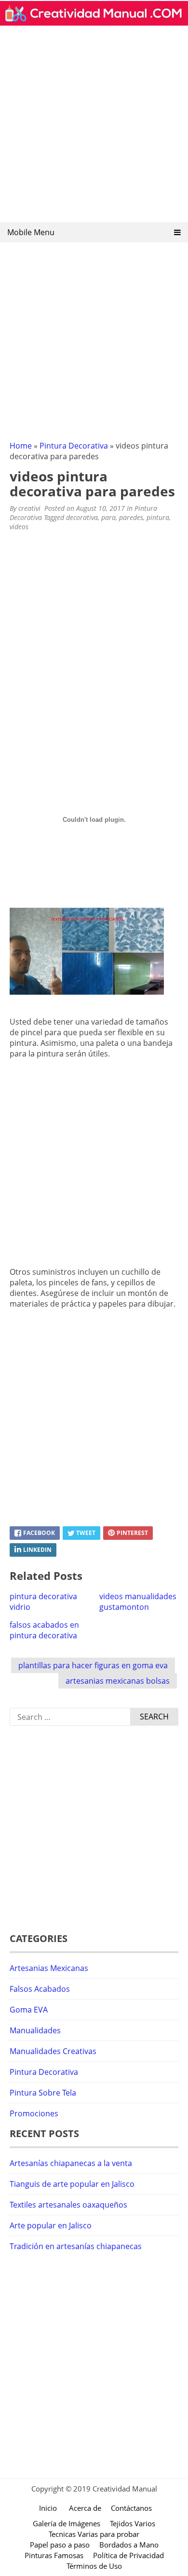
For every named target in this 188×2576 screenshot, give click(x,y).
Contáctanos (131, 2508)
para (108, 517)
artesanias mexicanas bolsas (118, 1681)
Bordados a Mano (129, 2545)
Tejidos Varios (133, 2523)
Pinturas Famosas (54, 2555)
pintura (158, 517)
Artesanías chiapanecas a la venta (71, 2163)
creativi (29, 508)
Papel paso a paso (60, 2545)
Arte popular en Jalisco (51, 2225)
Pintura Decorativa (74, 446)
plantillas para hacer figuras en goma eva (93, 1665)
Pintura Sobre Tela (43, 2093)
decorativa (82, 517)
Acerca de (85, 2508)
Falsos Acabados (40, 1989)
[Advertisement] (94, 127)
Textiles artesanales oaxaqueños (68, 2205)
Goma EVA (29, 2010)
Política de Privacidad (128, 2555)
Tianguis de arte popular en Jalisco (72, 2184)
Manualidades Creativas (53, 2051)
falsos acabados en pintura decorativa (44, 1630)
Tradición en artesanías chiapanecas (76, 2246)
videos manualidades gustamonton (138, 1602)
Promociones (34, 2113)
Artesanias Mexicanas (49, 1968)
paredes (131, 517)
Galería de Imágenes (67, 2523)
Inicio (48, 2508)
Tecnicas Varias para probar (94, 2534)
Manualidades (35, 2030)
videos (19, 527)
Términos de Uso (94, 2566)
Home (21, 446)
